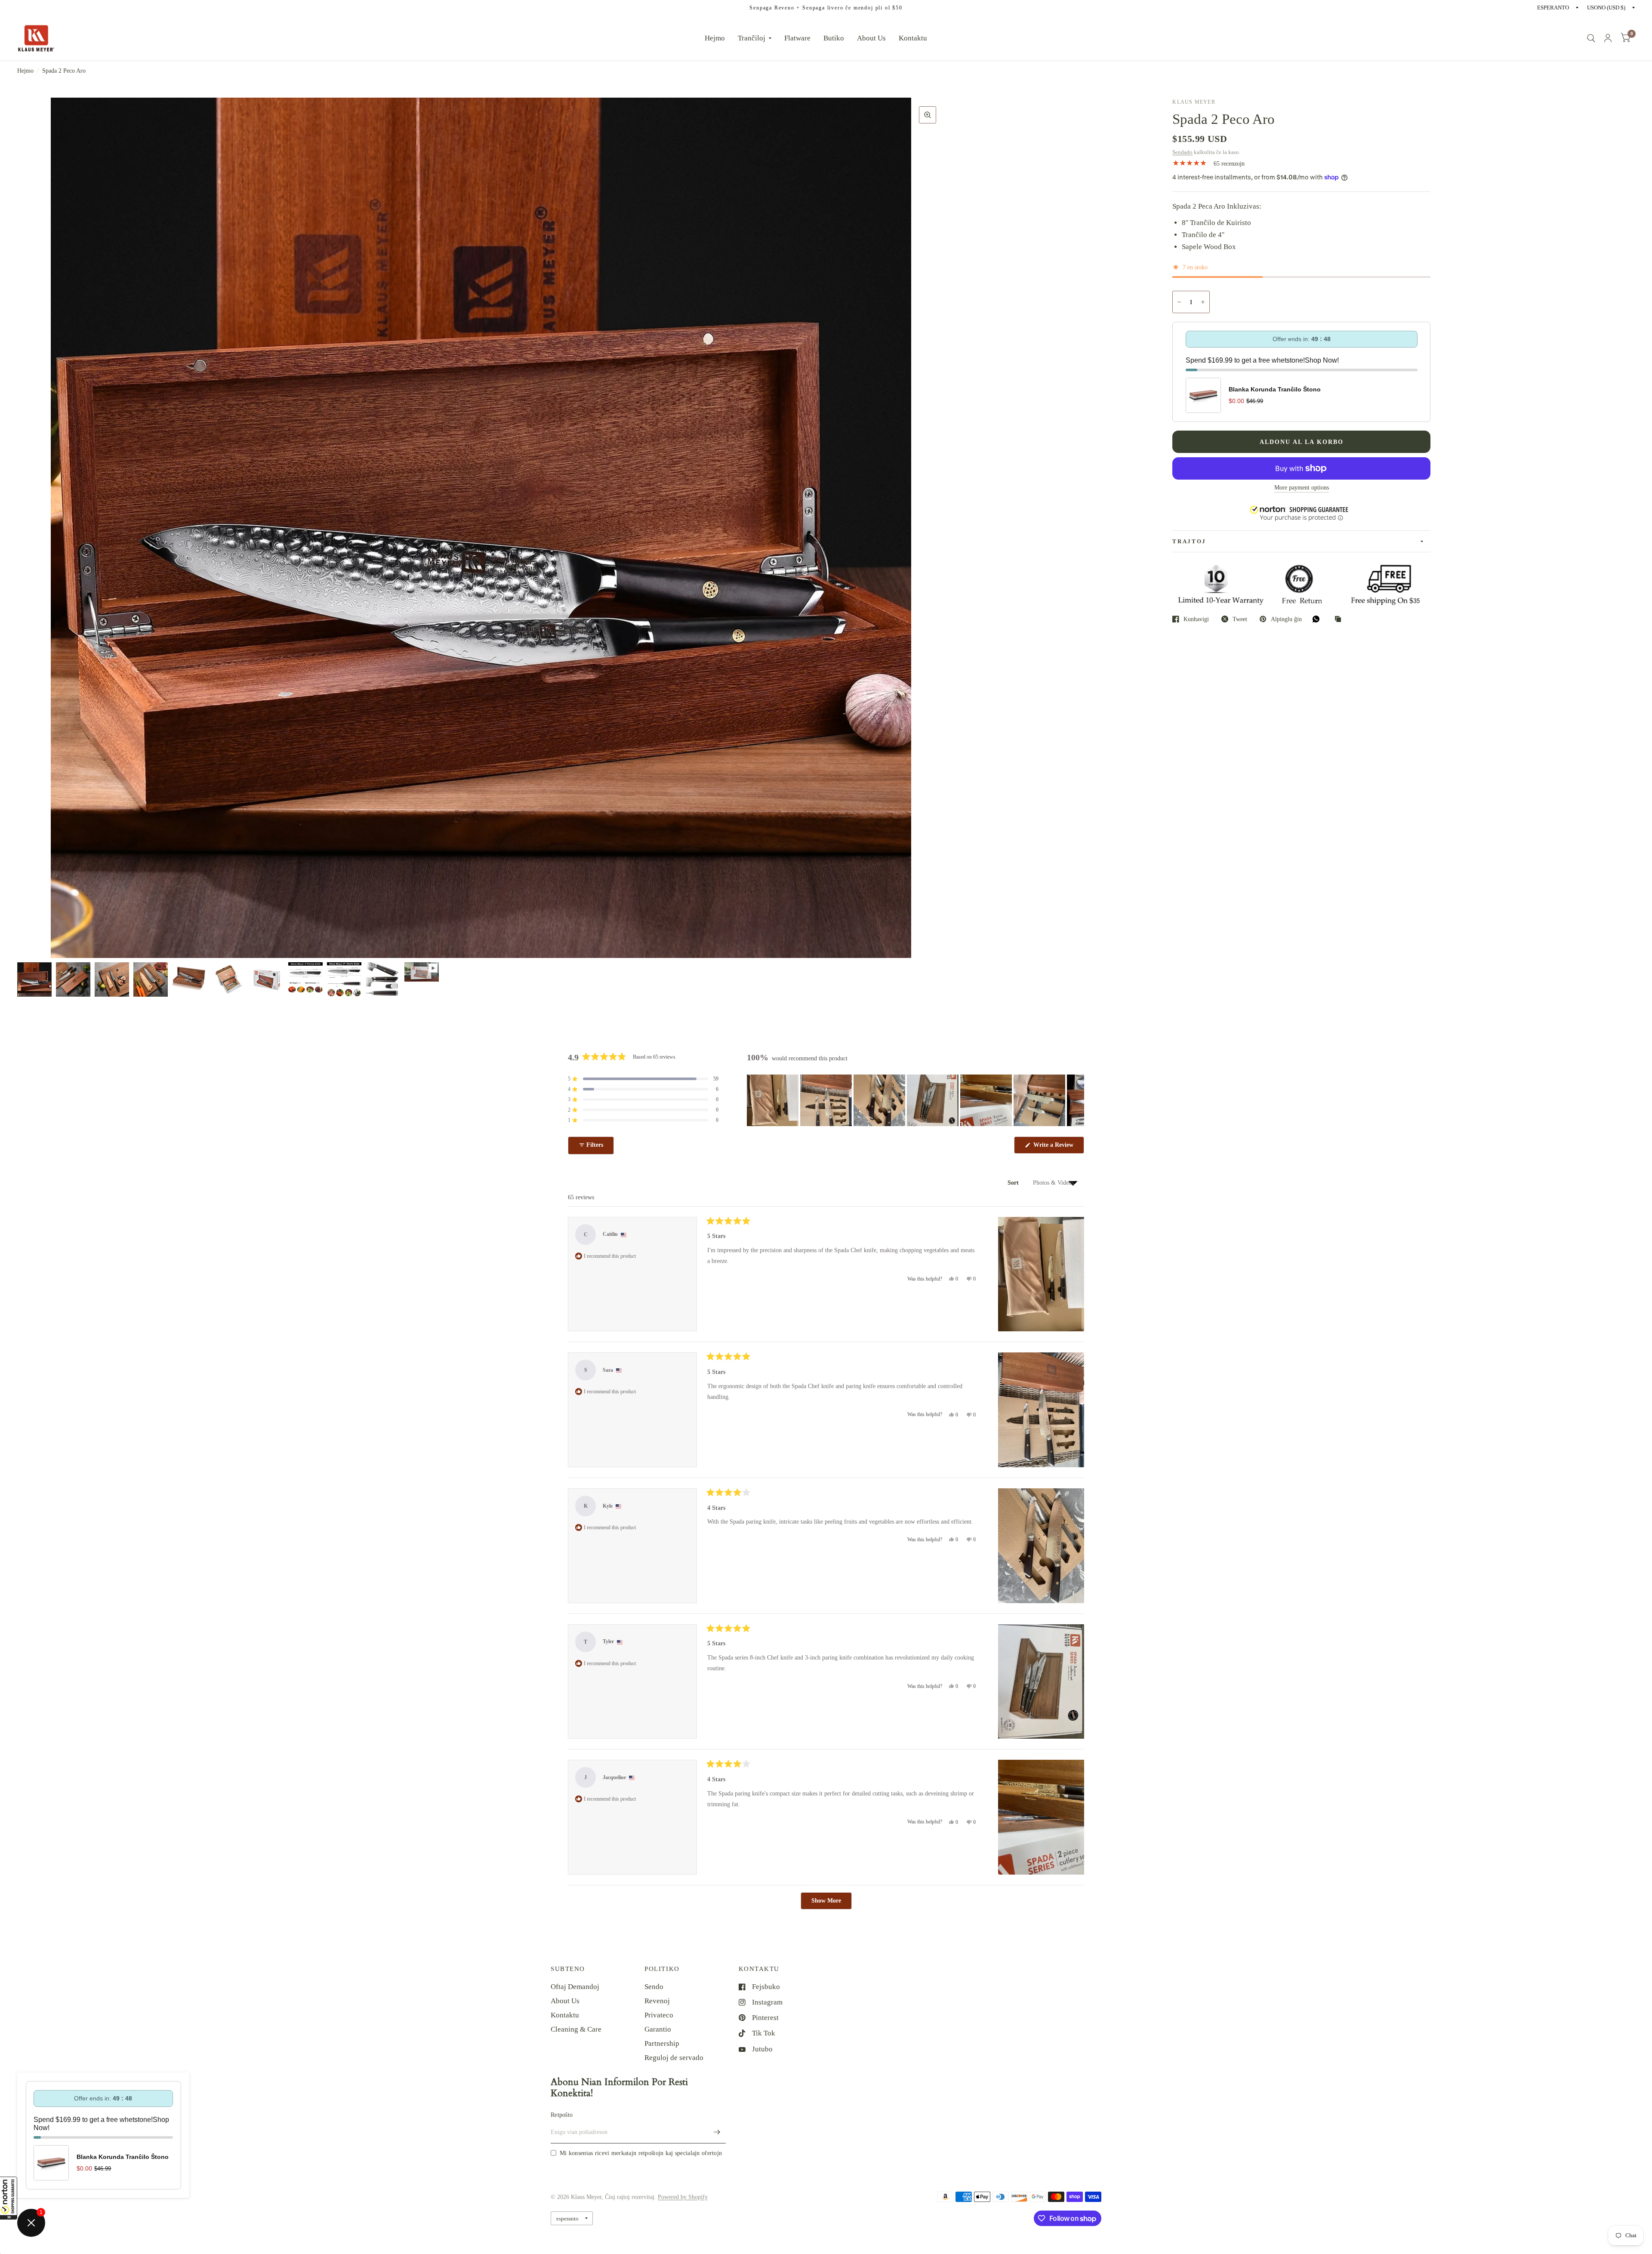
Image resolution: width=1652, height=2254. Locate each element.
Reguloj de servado (674, 2058)
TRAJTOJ (1189, 541)
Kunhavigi (1196, 619)
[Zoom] (928, 115)
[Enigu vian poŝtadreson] (717, 2132)
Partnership (662, 2043)
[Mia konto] (1608, 38)
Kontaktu (913, 38)
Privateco (659, 2015)
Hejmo (715, 38)
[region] (915, 1100)
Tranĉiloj (752, 38)
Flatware (797, 38)
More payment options (1302, 488)
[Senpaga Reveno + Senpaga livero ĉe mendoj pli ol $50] (826, 8)
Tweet (1240, 619)
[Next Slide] (1077, 1100)
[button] (9, 2198)
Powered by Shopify (683, 2197)
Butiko (834, 38)
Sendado (1182, 152)
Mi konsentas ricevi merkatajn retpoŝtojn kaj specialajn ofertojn (641, 2153)
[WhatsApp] (1318, 619)
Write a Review (1055, 1147)
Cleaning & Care (576, 2029)
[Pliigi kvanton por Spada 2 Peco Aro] (1203, 302)
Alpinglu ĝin (1286, 619)
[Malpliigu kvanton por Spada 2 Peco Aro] (1179, 302)
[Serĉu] (1591, 38)
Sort (1014, 1182)
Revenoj (657, 2001)
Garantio (658, 2029)
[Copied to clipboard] (1340, 619)
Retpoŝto (562, 2115)
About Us (871, 38)
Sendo (654, 1987)
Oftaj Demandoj (575, 1987)
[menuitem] (715, 38)
